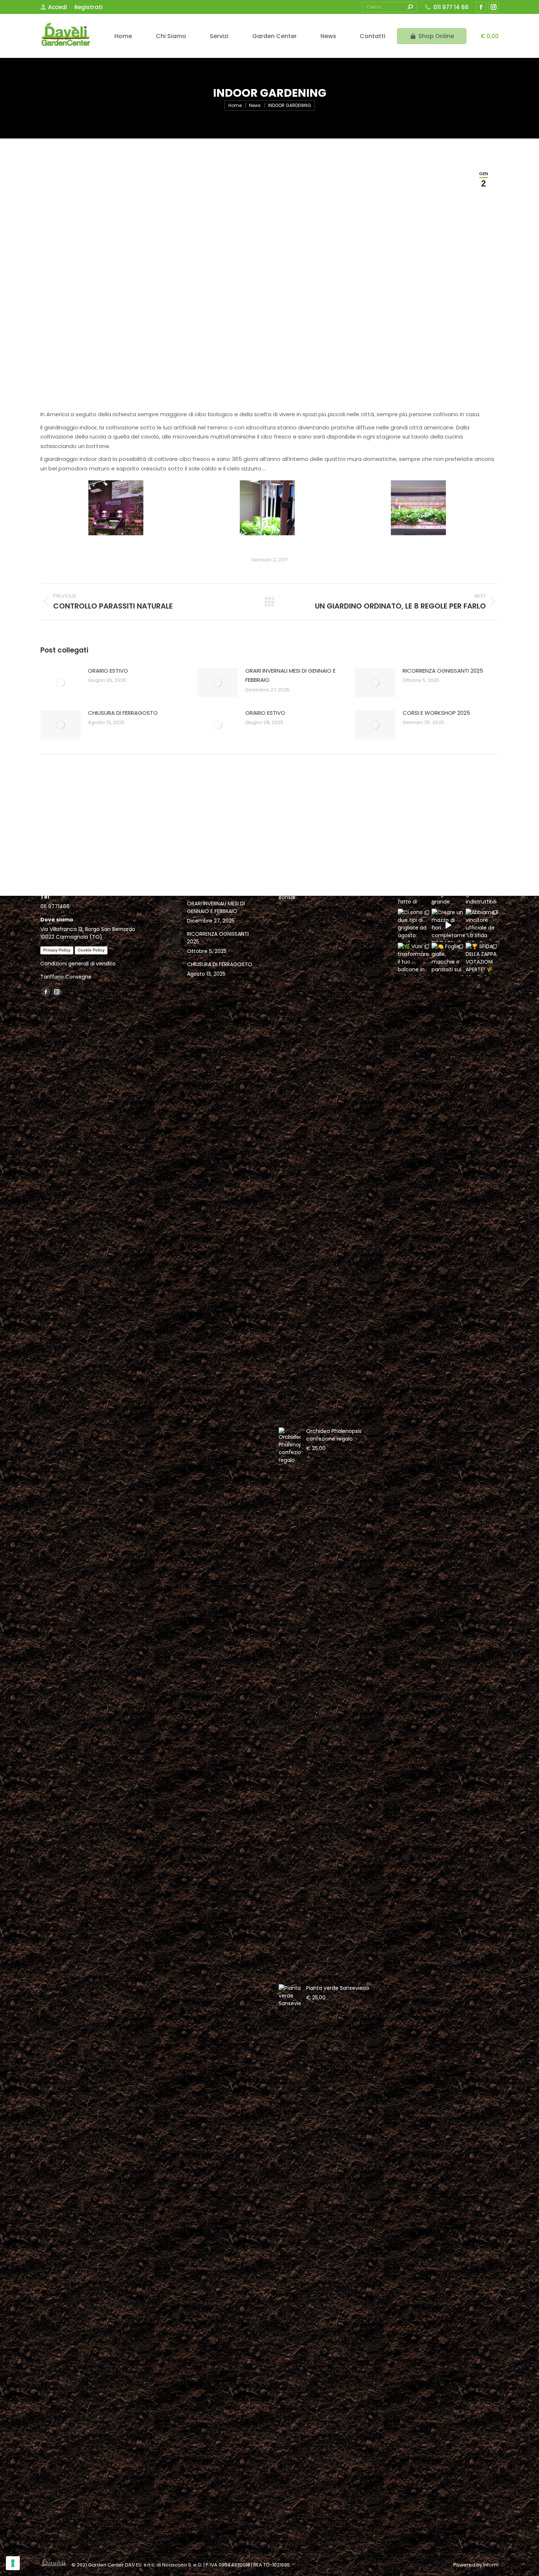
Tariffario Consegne (66, 977)
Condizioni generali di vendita (78, 964)
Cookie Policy (91, 950)
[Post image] (60, 683)
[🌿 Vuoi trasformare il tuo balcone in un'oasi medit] (414, 959)
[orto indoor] (418, 508)
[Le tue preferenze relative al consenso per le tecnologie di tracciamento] (13, 2563)
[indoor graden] (116, 508)
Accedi (58, 7)
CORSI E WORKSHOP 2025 (436, 713)
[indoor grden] (267, 508)
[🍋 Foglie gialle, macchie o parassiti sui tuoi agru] (448, 959)
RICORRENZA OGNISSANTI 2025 (443, 671)
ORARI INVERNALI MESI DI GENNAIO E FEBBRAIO (290, 675)
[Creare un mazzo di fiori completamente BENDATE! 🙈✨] (448, 925)
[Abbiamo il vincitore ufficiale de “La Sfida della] (482, 925)
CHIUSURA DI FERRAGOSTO (123, 713)
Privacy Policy (57, 950)
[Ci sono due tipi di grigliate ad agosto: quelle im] (414, 925)
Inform (491, 2565)
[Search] (410, 7)
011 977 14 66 (451, 7)
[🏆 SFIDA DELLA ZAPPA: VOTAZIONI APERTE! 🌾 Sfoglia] (482, 959)
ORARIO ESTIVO (108, 671)
